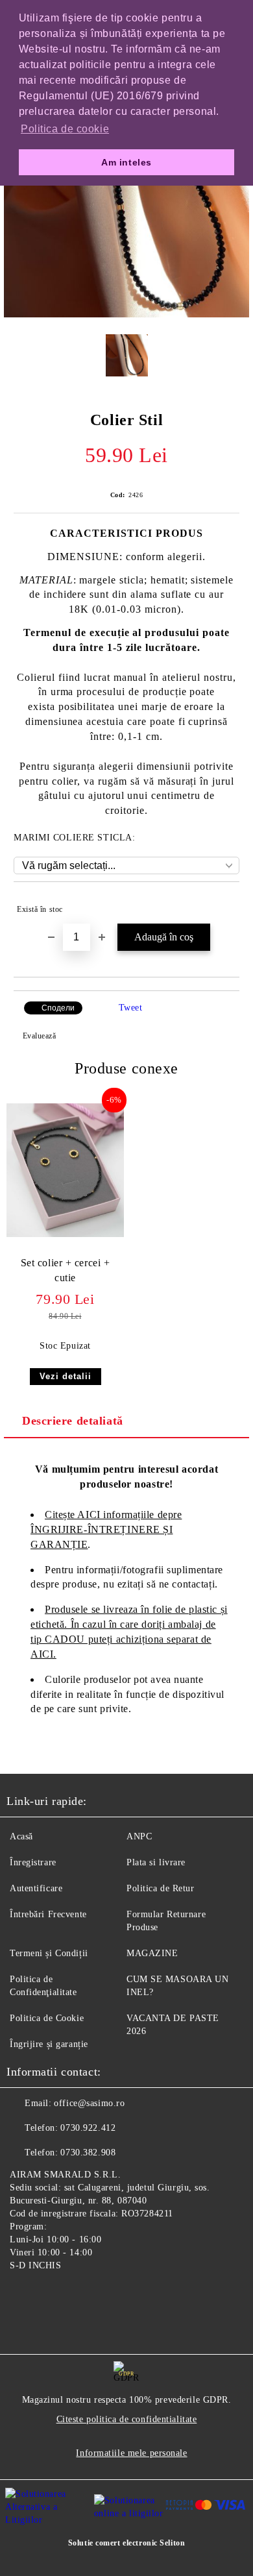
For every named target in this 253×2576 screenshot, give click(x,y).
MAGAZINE (152, 1953)
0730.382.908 (88, 2153)
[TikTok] (80, 2296)
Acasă (21, 1836)
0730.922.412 (88, 2128)
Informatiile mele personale (131, 2453)
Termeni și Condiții (49, 1953)
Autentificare (36, 1888)
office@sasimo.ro (89, 2103)
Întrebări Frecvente (48, 1914)
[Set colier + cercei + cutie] (65, 1234)
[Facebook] (23, 2296)
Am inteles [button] (126, 162)
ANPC (139, 1836)
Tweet (131, 1008)
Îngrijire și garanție (49, 2044)
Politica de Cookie (47, 2018)
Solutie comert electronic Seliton (126, 2543)
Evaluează (40, 1036)
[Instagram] (52, 2296)
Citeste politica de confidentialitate (127, 2419)
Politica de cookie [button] (65, 129)
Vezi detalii (66, 1376)
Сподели (58, 1008)
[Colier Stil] (126, 314)
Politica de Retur (161, 1888)
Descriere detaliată (73, 1421)
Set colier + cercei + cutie (66, 1270)
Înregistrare (33, 1862)
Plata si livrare (156, 1862)
